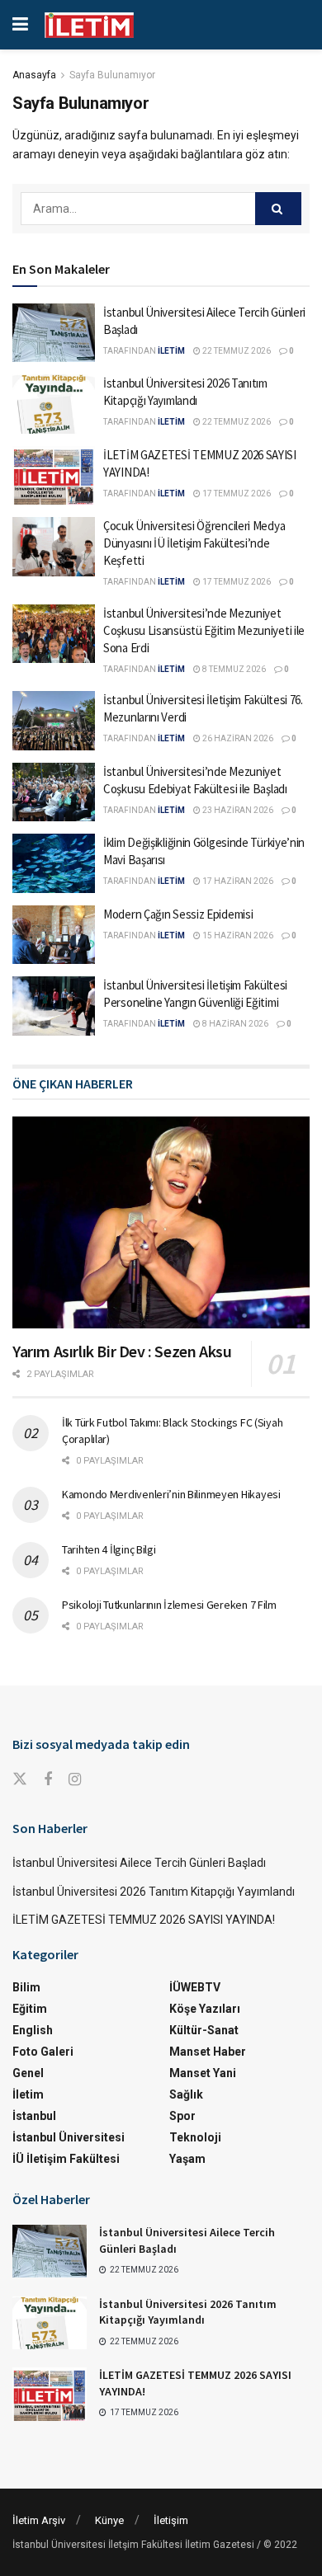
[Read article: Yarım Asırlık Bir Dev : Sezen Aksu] (161, 1222)
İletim (28, 2094)
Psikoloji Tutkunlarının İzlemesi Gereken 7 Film (169, 1605)
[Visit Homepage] (89, 25)
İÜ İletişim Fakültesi (66, 2159)
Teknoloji (195, 2137)
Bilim (26, 1987)
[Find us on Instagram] (75, 1780)
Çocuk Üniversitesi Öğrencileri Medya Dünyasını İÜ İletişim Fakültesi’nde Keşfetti (194, 543)
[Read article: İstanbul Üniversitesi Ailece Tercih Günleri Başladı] (54, 333)
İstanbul (34, 2116)
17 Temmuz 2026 (236, 494)
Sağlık (186, 2094)
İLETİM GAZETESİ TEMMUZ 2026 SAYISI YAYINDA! (144, 1920)
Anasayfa (34, 75)
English (33, 2030)
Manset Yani (203, 2073)
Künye (109, 2520)
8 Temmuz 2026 (233, 669)
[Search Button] (278, 209)
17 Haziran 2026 (237, 881)
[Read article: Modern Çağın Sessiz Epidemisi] (54, 935)
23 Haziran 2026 (237, 810)
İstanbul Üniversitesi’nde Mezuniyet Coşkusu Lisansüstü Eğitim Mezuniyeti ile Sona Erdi (204, 630)
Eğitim (30, 2009)
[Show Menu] (20, 25)
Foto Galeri (43, 2052)
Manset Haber (208, 2052)
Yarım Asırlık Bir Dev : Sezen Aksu (122, 1351)
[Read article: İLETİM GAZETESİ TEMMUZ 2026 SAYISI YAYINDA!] (54, 476)
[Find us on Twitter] (20, 1779)
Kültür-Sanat (204, 2030)
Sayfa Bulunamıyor (112, 75)
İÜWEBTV (195, 1987)
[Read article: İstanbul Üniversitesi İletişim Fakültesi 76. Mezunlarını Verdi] (54, 721)
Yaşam (187, 2159)
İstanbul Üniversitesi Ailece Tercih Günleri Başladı (139, 1863)
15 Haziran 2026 (237, 935)
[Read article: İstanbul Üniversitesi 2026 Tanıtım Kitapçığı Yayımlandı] (54, 404)
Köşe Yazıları (205, 2009)
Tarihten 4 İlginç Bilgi (109, 1549)
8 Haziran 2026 (234, 1024)
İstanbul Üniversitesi (69, 2137)
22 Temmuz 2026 (236, 351)
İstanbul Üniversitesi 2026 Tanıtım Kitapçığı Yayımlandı (154, 1892)
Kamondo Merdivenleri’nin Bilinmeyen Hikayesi (171, 1494)
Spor (182, 2116)
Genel (28, 2073)
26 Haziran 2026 (237, 738)
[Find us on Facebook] (48, 1780)
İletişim (171, 2520)
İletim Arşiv (39, 2520)
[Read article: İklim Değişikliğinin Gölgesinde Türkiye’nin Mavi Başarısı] (54, 863)
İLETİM (171, 351)
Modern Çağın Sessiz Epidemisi (178, 914)
